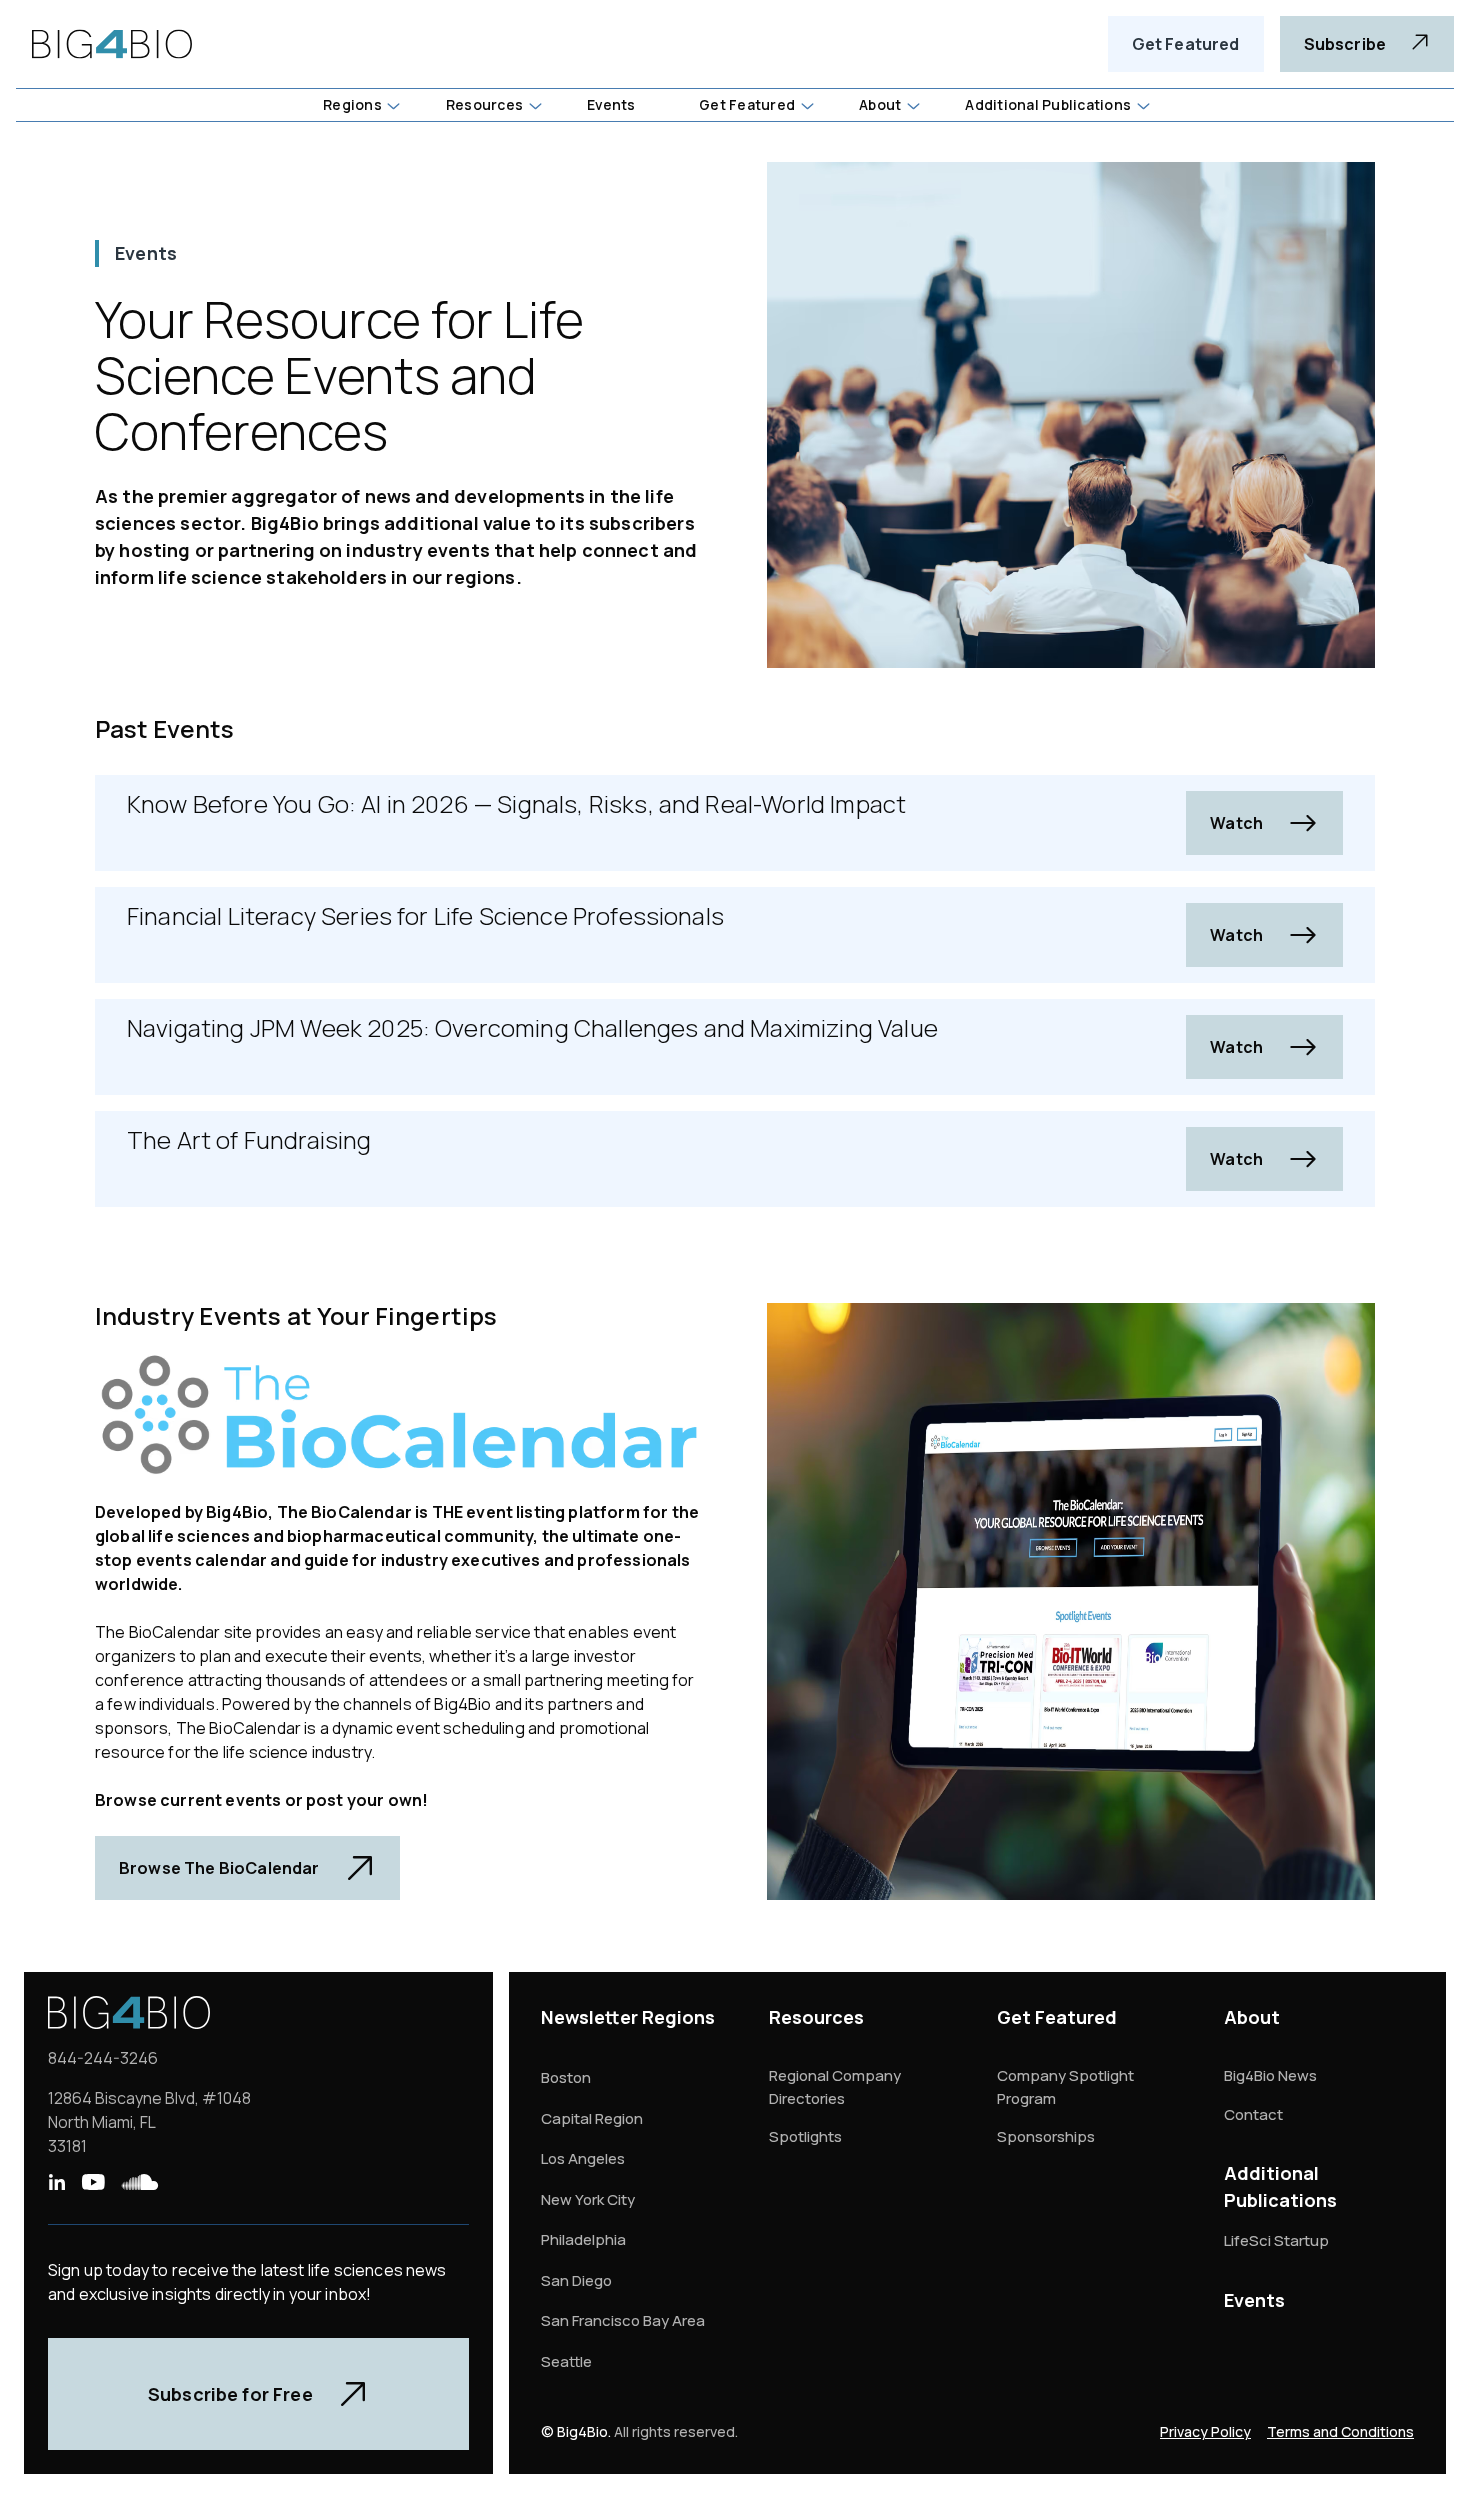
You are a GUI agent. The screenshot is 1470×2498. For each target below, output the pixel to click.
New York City (588, 2199)
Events (1254, 2300)
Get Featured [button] (747, 104)
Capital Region (592, 2118)
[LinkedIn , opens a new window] (56, 2182)
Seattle (566, 2361)
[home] (112, 44)
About (1252, 2017)
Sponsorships (1046, 2136)
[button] (360, 105)
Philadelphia (583, 2239)
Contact (1253, 2114)
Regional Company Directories (835, 2087)
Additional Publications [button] (1048, 104)
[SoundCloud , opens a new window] (140, 2182)
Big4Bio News (1270, 2075)
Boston (566, 2077)
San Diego (576, 2280)
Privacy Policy (1205, 2431)
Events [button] (611, 104)
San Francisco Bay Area (623, 2320)
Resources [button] (484, 104)
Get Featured (1186, 44)
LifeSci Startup (1276, 2240)
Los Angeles (583, 2158)
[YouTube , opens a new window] (93, 2182)
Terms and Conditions (1340, 2431)
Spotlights (805, 2136)
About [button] (880, 104)
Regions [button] (352, 104)
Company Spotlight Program (1065, 2087)
